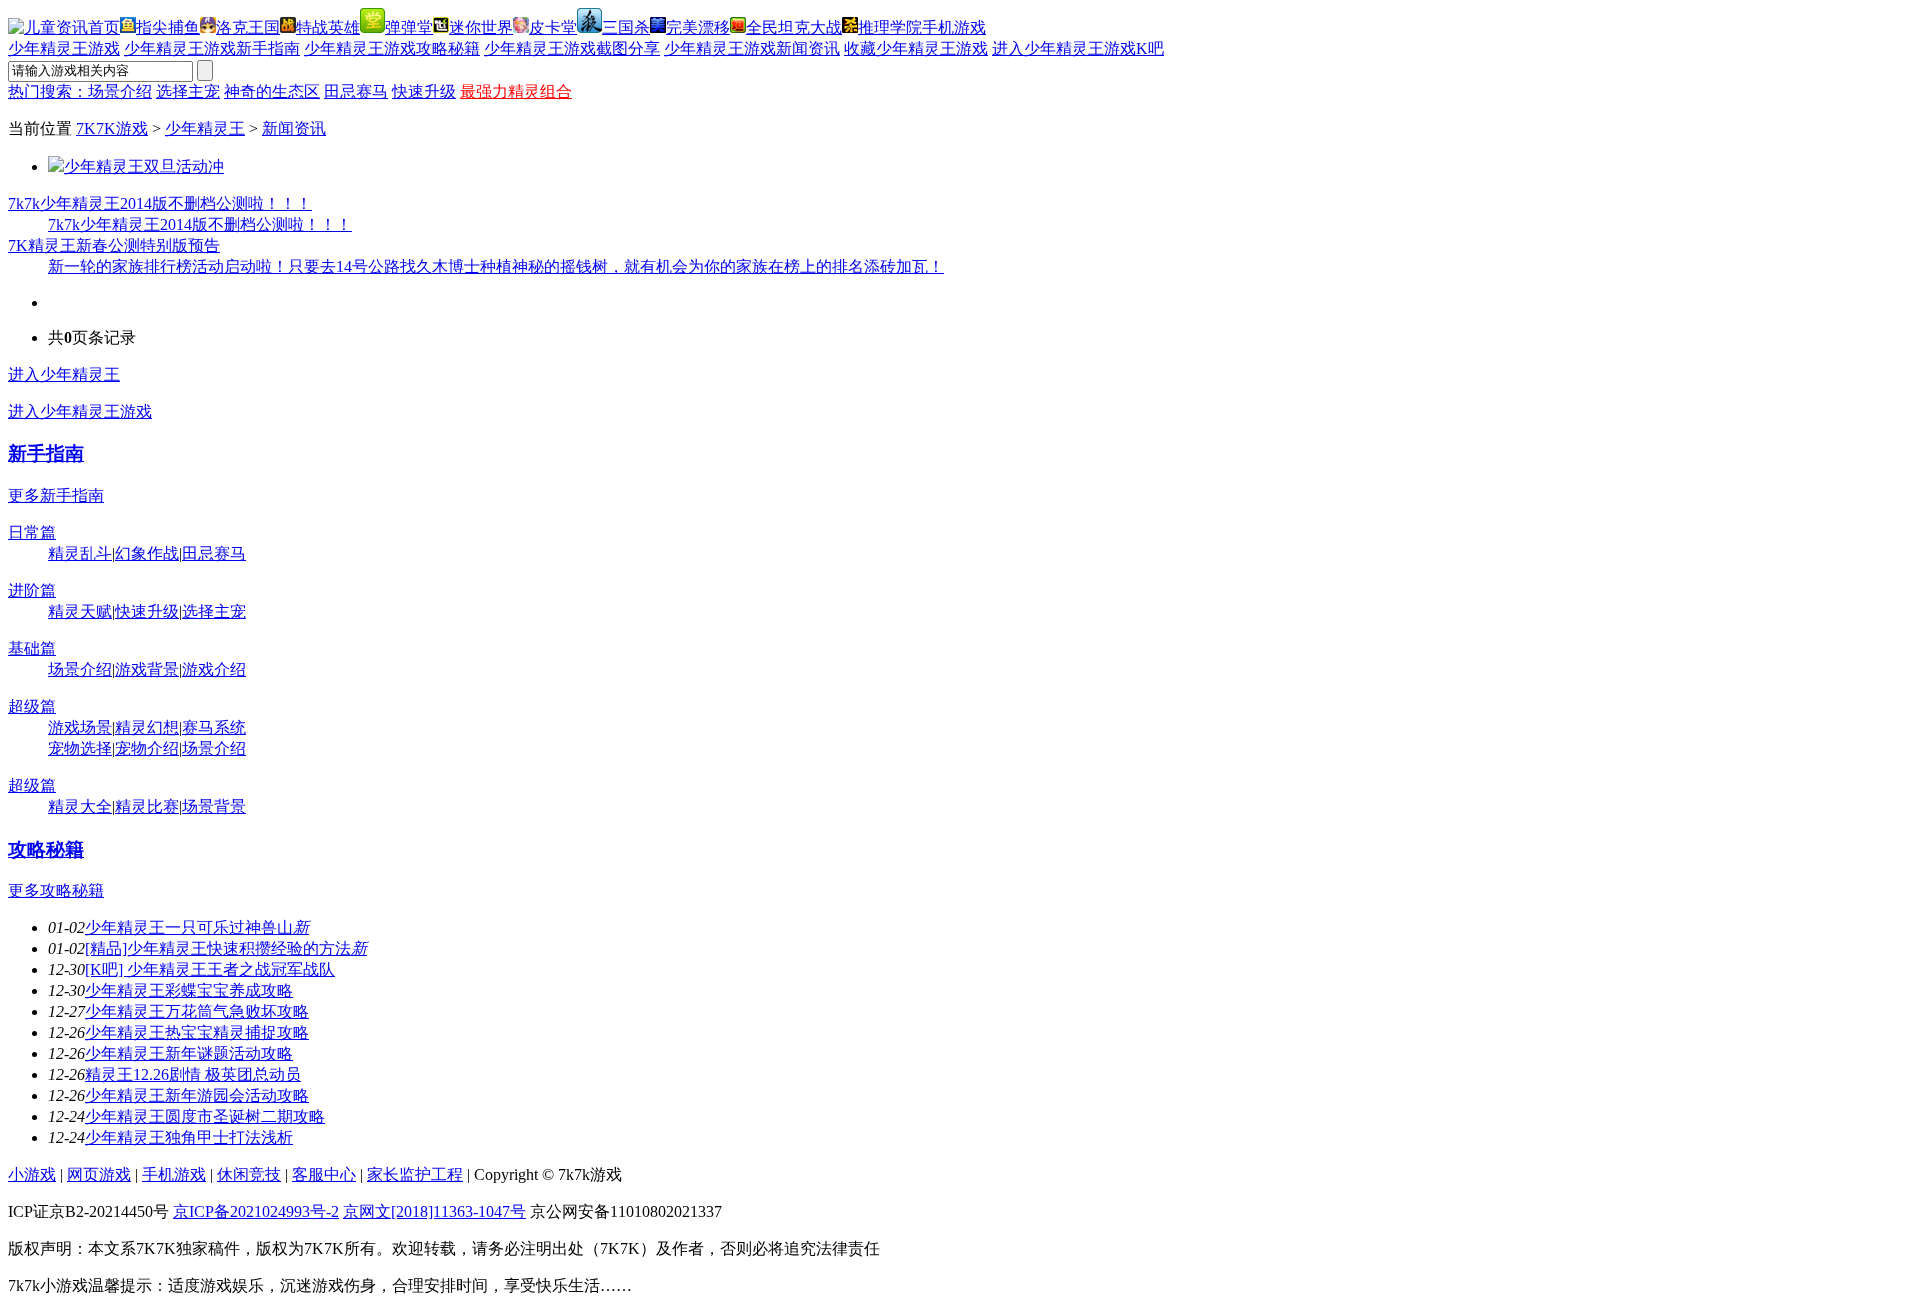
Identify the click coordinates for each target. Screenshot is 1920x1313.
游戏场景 (80, 727)
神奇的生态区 (272, 91)
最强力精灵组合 (516, 91)
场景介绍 (120, 91)
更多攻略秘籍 (56, 890)
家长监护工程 (415, 1174)
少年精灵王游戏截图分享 (572, 48)
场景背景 (214, 806)
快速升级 (424, 91)
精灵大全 (80, 806)
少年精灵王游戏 (64, 48)
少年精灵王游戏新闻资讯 (752, 48)
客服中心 (324, 1174)
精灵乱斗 (80, 553)
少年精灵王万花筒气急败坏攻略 (197, 1011)
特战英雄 (328, 27)
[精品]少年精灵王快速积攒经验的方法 (226, 948)
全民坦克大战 (794, 27)
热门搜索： (48, 91)
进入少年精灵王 (64, 374)
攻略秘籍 (46, 849)
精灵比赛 (147, 806)
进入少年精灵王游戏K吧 (1078, 48)
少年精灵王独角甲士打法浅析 (189, 1137)
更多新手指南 (56, 495)
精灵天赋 (80, 611)
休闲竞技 (249, 1174)
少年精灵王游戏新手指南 (212, 48)
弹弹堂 (409, 27)
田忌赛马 (356, 91)
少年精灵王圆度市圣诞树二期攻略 (205, 1116)
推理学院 (890, 27)
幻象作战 (147, 553)
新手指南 (46, 453)
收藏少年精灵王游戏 (916, 48)
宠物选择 (80, 748)
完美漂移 (698, 27)
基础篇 (32, 648)
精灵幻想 (147, 727)
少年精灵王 (205, 128)
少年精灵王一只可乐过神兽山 (197, 927)
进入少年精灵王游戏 (80, 411)
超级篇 (32, 706)
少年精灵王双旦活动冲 (144, 166)
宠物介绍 (147, 748)
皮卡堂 (553, 27)
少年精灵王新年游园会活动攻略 (197, 1095)
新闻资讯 (294, 128)
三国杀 (626, 27)
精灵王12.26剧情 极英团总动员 (193, 1074)
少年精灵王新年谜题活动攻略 (189, 1053)
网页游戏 (99, 1174)
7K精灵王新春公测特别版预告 (114, 245)
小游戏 (32, 1174)
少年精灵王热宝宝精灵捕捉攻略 (197, 1032)
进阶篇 (32, 590)
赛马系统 (214, 727)
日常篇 (32, 532)
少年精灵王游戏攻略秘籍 (392, 48)
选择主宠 (188, 91)
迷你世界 (481, 27)
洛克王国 (248, 27)
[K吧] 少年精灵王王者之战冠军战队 (210, 969)
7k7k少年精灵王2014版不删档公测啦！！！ (160, 203)
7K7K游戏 (112, 128)
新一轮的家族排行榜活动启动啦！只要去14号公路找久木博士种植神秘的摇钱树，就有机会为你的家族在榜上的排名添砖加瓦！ (496, 266)
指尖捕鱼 (168, 27)
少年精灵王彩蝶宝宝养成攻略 (189, 990)
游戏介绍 (214, 669)
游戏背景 (147, 669)
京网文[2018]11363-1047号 (434, 1211)
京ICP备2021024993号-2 (256, 1211)
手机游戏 (954, 27)
